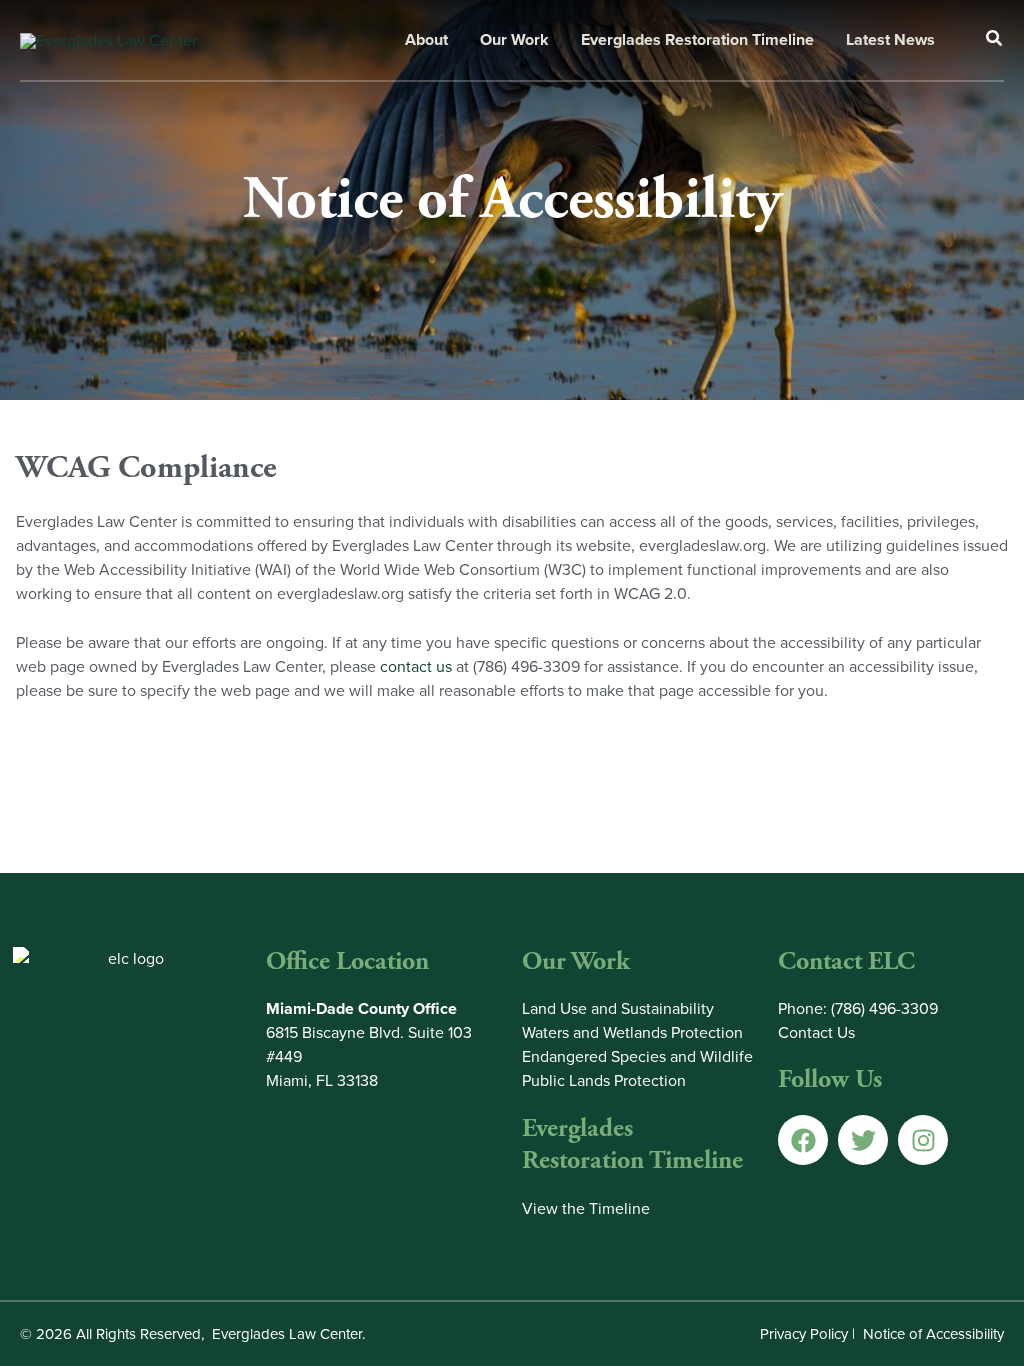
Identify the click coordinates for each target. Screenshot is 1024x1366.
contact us (416, 666)
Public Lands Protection (604, 1080)
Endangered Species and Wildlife (637, 1056)
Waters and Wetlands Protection (632, 1032)
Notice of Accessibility (933, 1334)
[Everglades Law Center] (108, 38)
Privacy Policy (804, 1334)
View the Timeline (586, 1208)
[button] (995, 41)
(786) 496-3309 (884, 1008)
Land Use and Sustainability (618, 1008)
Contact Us (816, 1032)
